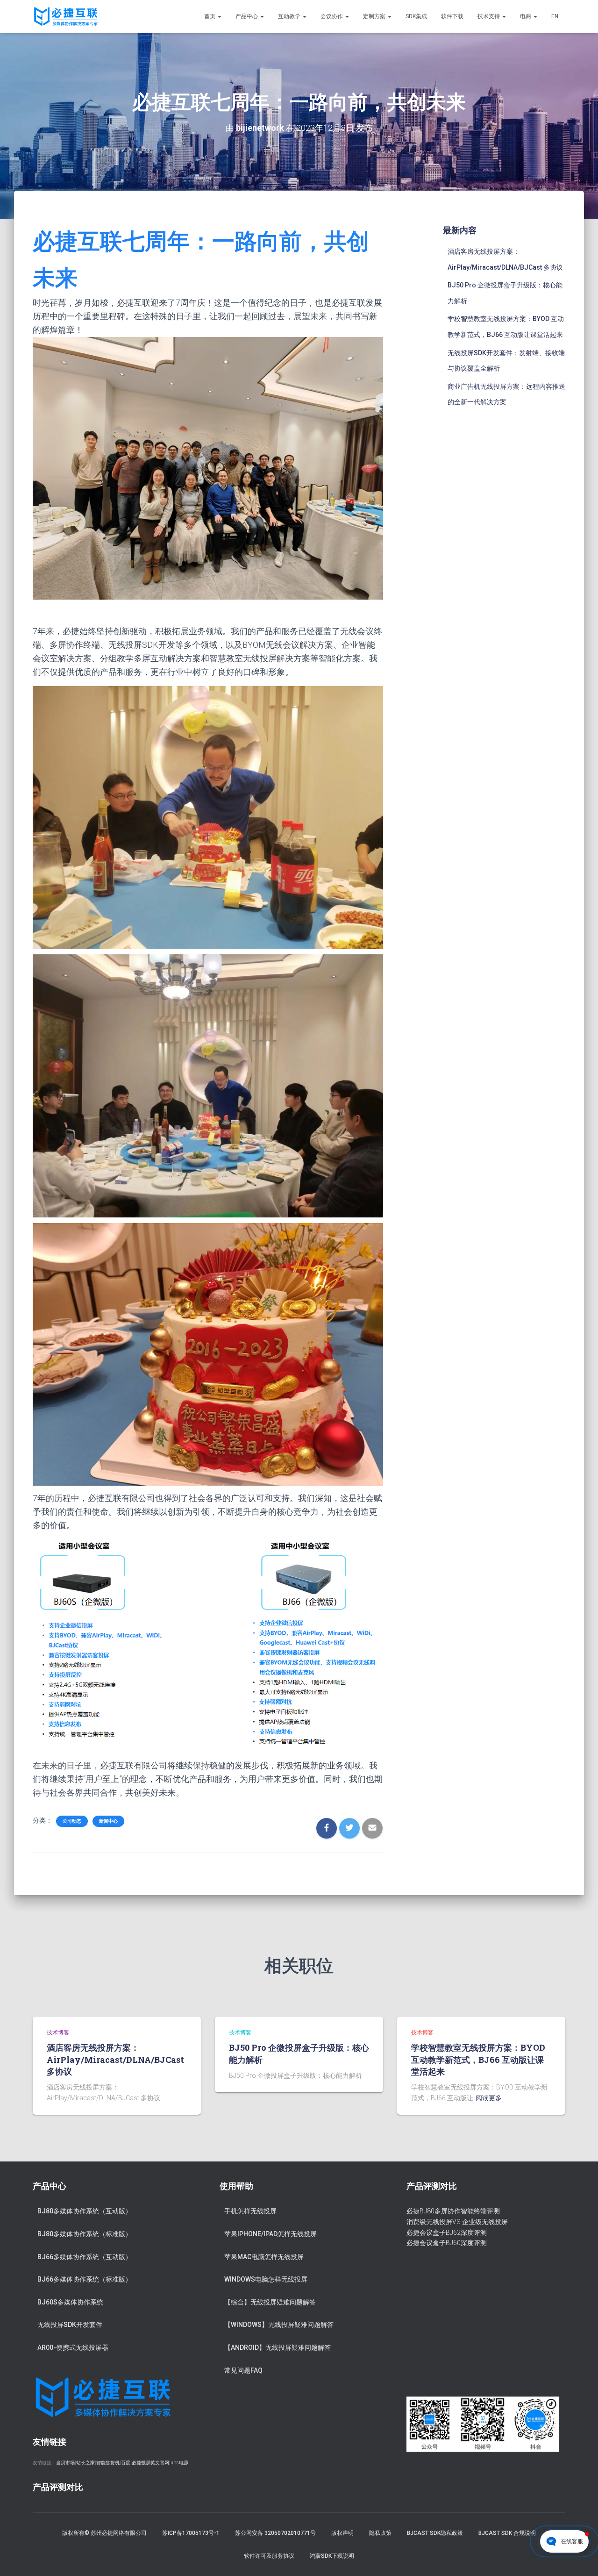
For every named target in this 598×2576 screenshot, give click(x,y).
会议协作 (332, 16)
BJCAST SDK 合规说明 (507, 2533)
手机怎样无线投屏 (250, 2211)
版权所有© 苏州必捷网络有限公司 (104, 2533)
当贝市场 (65, 2463)
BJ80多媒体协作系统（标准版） (85, 2234)
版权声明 (342, 2533)
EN (555, 16)
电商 (526, 16)
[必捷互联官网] (66, 16)
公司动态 (72, 1821)
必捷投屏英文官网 (150, 2463)
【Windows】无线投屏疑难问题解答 (279, 2325)
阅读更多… (491, 2098)
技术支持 (489, 16)
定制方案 (375, 16)
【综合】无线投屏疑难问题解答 (270, 2302)
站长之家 (85, 2463)
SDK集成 (416, 16)
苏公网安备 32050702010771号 (275, 2533)
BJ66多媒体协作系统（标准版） (85, 2279)
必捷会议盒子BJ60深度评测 (447, 2243)
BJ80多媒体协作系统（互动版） (85, 2211)
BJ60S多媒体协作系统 (70, 2302)
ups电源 (179, 2463)
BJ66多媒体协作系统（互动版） (85, 2257)
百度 (126, 2463)
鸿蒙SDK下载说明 (332, 2556)
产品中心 (247, 16)
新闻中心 (108, 1821)
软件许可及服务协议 (269, 2556)
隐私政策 (380, 2533)
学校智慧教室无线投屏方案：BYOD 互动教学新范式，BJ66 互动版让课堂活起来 (478, 2059)
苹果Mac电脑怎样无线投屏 (264, 2257)
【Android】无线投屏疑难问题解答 (278, 2347)
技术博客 (58, 2032)
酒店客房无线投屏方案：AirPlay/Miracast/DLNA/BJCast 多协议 (115, 2059)
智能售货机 (108, 2463)
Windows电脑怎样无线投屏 (266, 2279)
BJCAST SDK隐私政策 (435, 2533)
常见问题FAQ (243, 2370)
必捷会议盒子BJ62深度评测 (447, 2233)
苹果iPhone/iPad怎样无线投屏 (271, 2234)
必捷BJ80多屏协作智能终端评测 (453, 2211)
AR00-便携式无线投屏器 (73, 2347)
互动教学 (290, 16)
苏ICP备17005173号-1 (191, 2533)
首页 (210, 16)
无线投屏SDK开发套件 (70, 2325)
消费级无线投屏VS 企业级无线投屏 (457, 2222)
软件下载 (452, 16)
